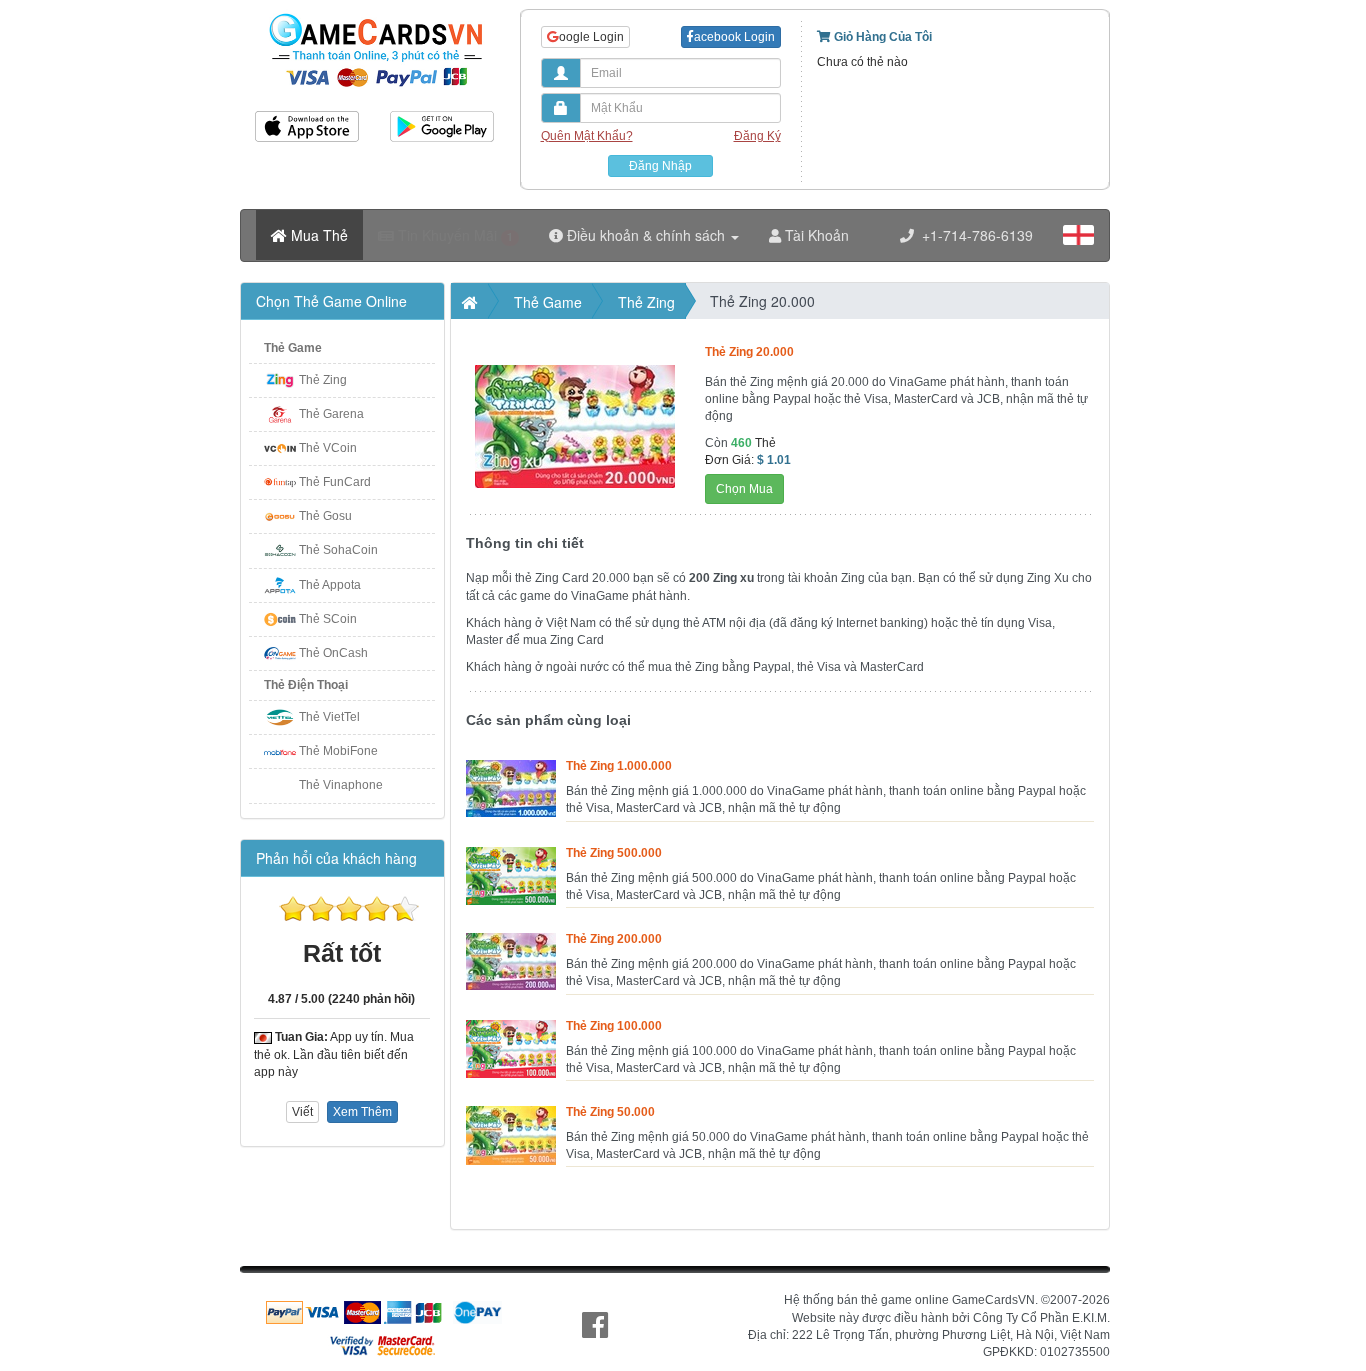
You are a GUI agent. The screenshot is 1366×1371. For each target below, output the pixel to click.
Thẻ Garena (331, 414)
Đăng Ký (757, 136)
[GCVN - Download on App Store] (307, 119)
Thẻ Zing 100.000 (614, 1026)
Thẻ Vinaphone (341, 785)
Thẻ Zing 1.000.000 (619, 766)
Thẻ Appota (330, 585)
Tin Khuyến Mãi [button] (453, 235)
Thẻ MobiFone (338, 751)
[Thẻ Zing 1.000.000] (511, 768)
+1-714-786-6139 (973, 235)
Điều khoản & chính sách (646, 235)
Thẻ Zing (323, 380)
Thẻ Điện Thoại (306, 685)
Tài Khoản (815, 235)
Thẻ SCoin (328, 619)
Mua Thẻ (317, 235)
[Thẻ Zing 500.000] (511, 855)
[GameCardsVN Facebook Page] (595, 1325)
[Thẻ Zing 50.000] (511, 1114)
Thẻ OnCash (333, 653)
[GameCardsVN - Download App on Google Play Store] (442, 119)
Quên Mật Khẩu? (587, 136)
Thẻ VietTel (329, 717)
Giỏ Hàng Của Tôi (881, 37)
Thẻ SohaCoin (338, 550)
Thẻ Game (293, 348)
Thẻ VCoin (328, 448)
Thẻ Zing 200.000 (614, 939)
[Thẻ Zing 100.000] (511, 1028)
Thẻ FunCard (335, 482)
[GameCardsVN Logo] (374, 13)
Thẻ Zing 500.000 (614, 853)
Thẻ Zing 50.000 (610, 1112)
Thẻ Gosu (325, 516)
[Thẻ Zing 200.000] (511, 941)
